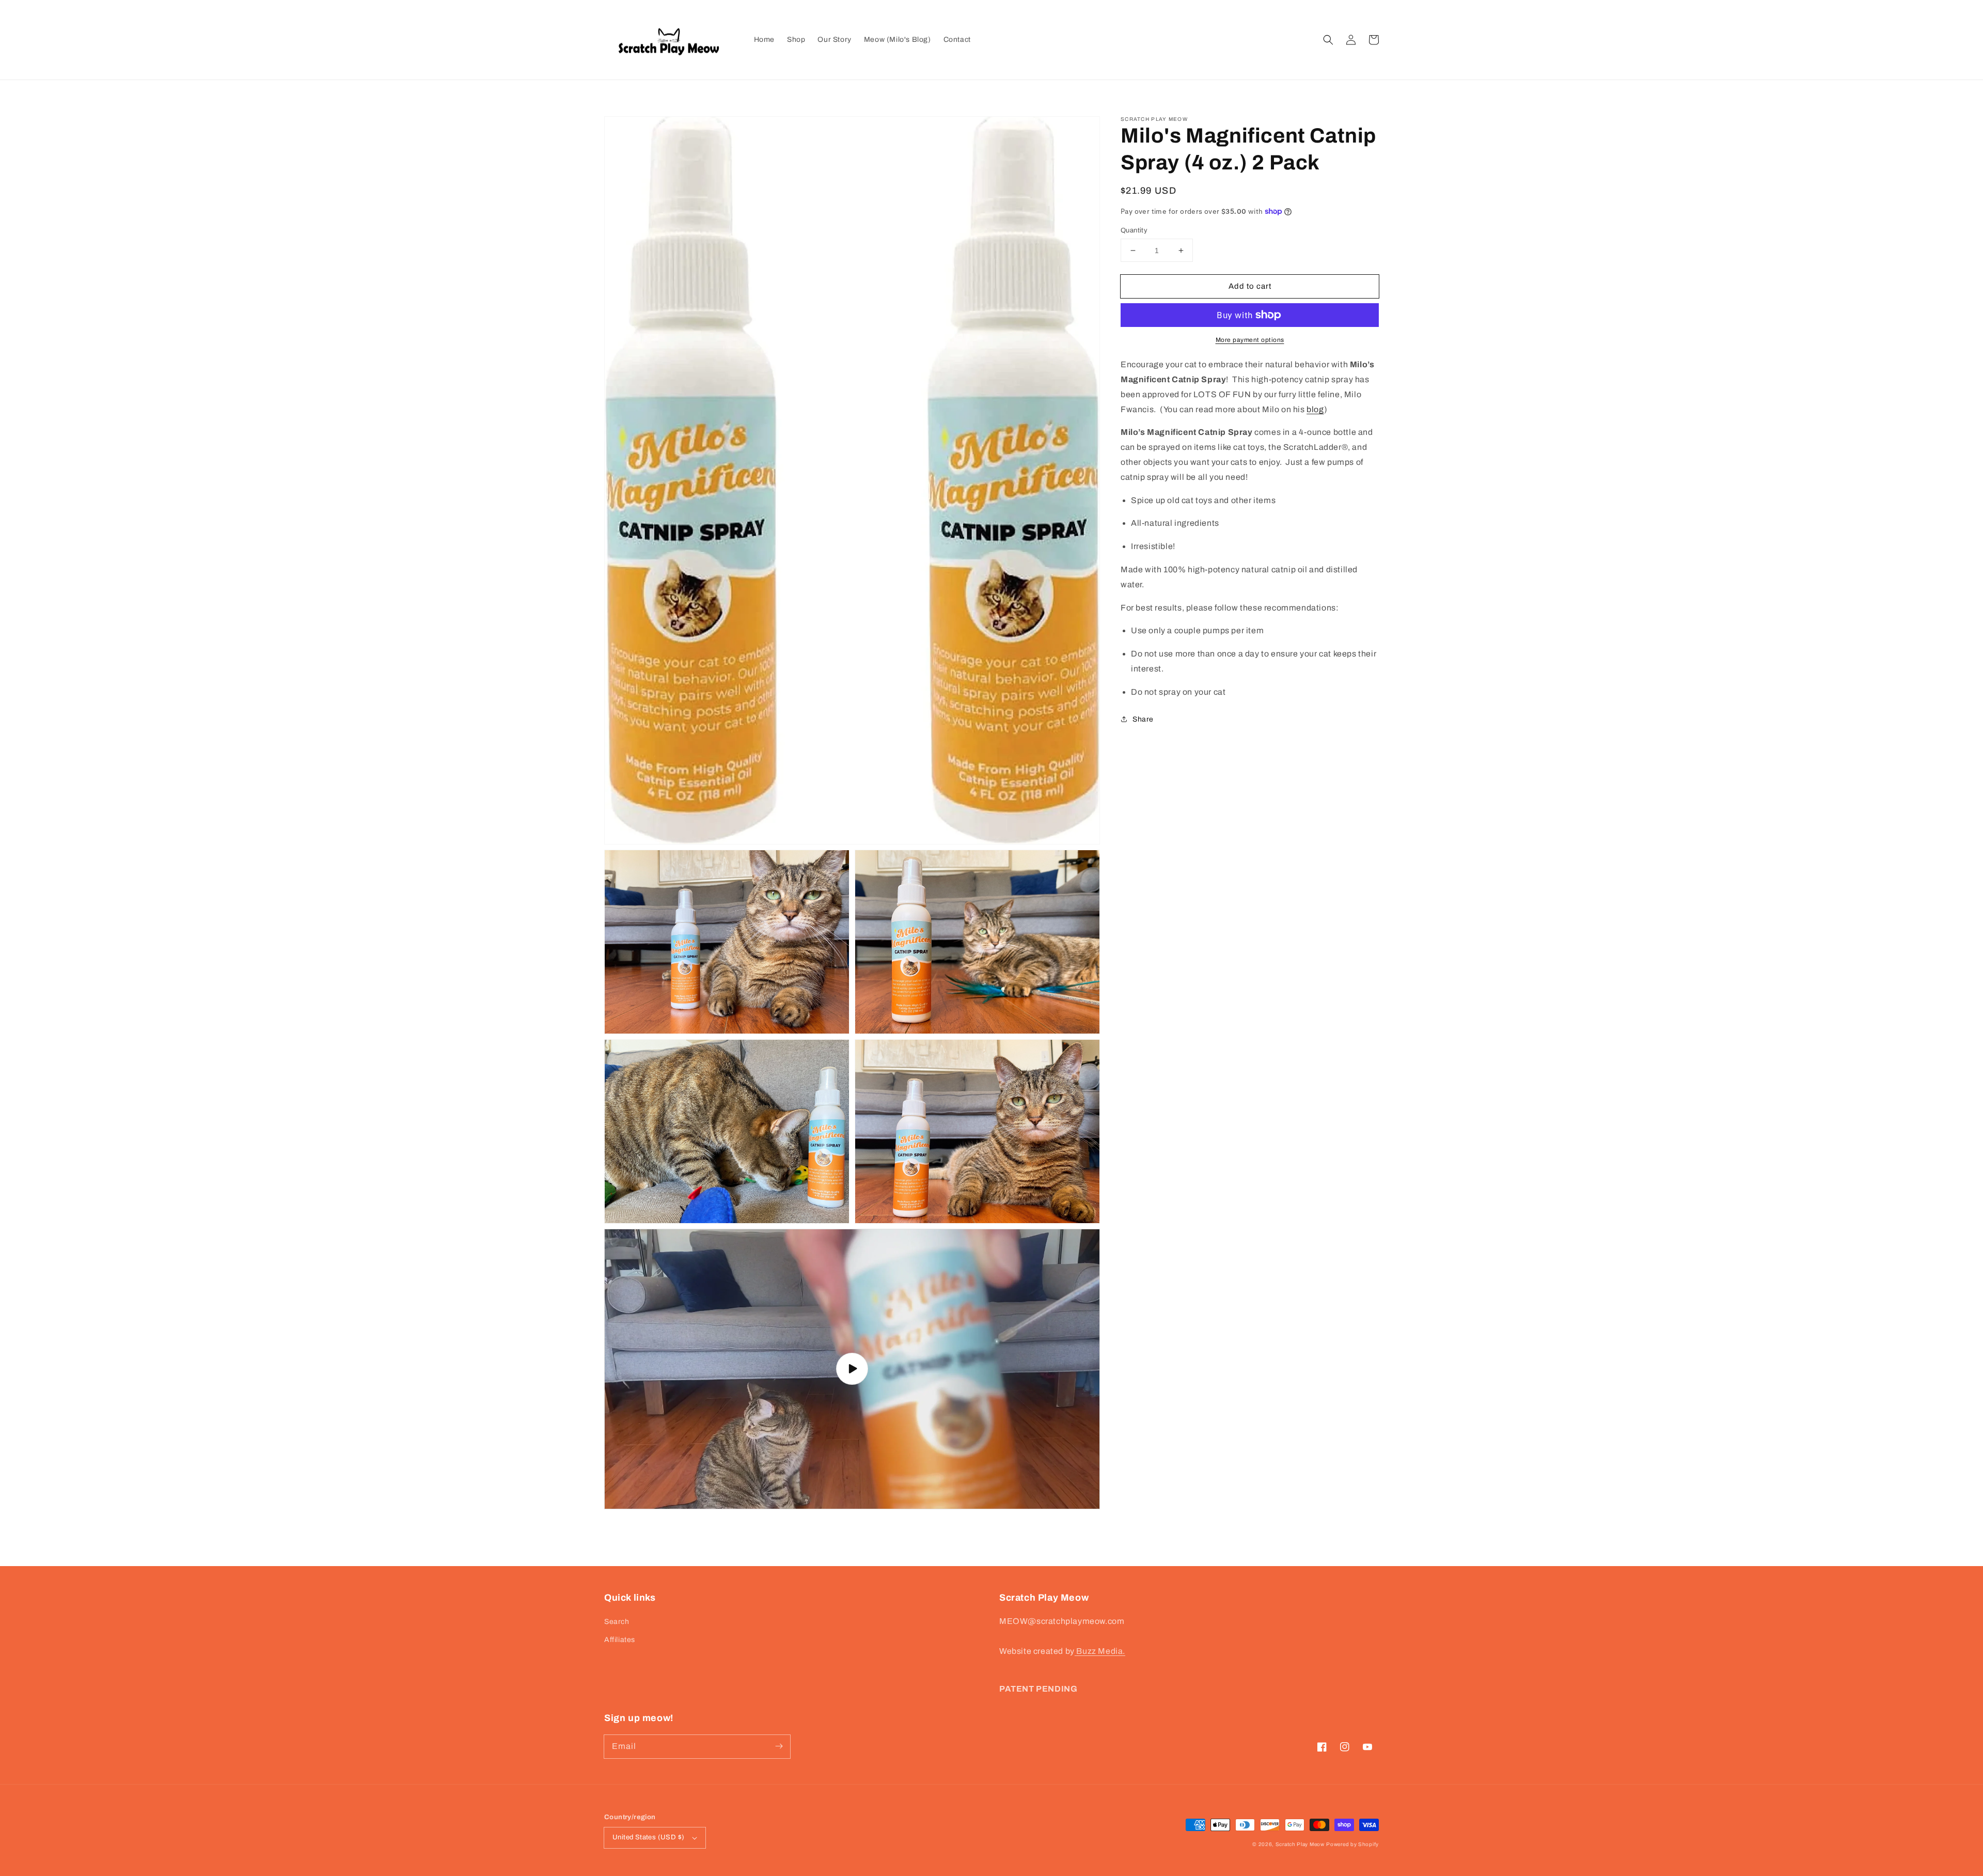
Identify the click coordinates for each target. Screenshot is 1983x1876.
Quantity (1134, 230)
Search (617, 1622)
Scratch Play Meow (1300, 1844)
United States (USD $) (648, 1837)
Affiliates (620, 1640)
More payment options (1250, 340)
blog (1315, 409)
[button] (1328, 40)
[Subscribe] (779, 1746)
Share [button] (1143, 719)
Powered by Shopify (1352, 1844)
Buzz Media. (1100, 1651)
